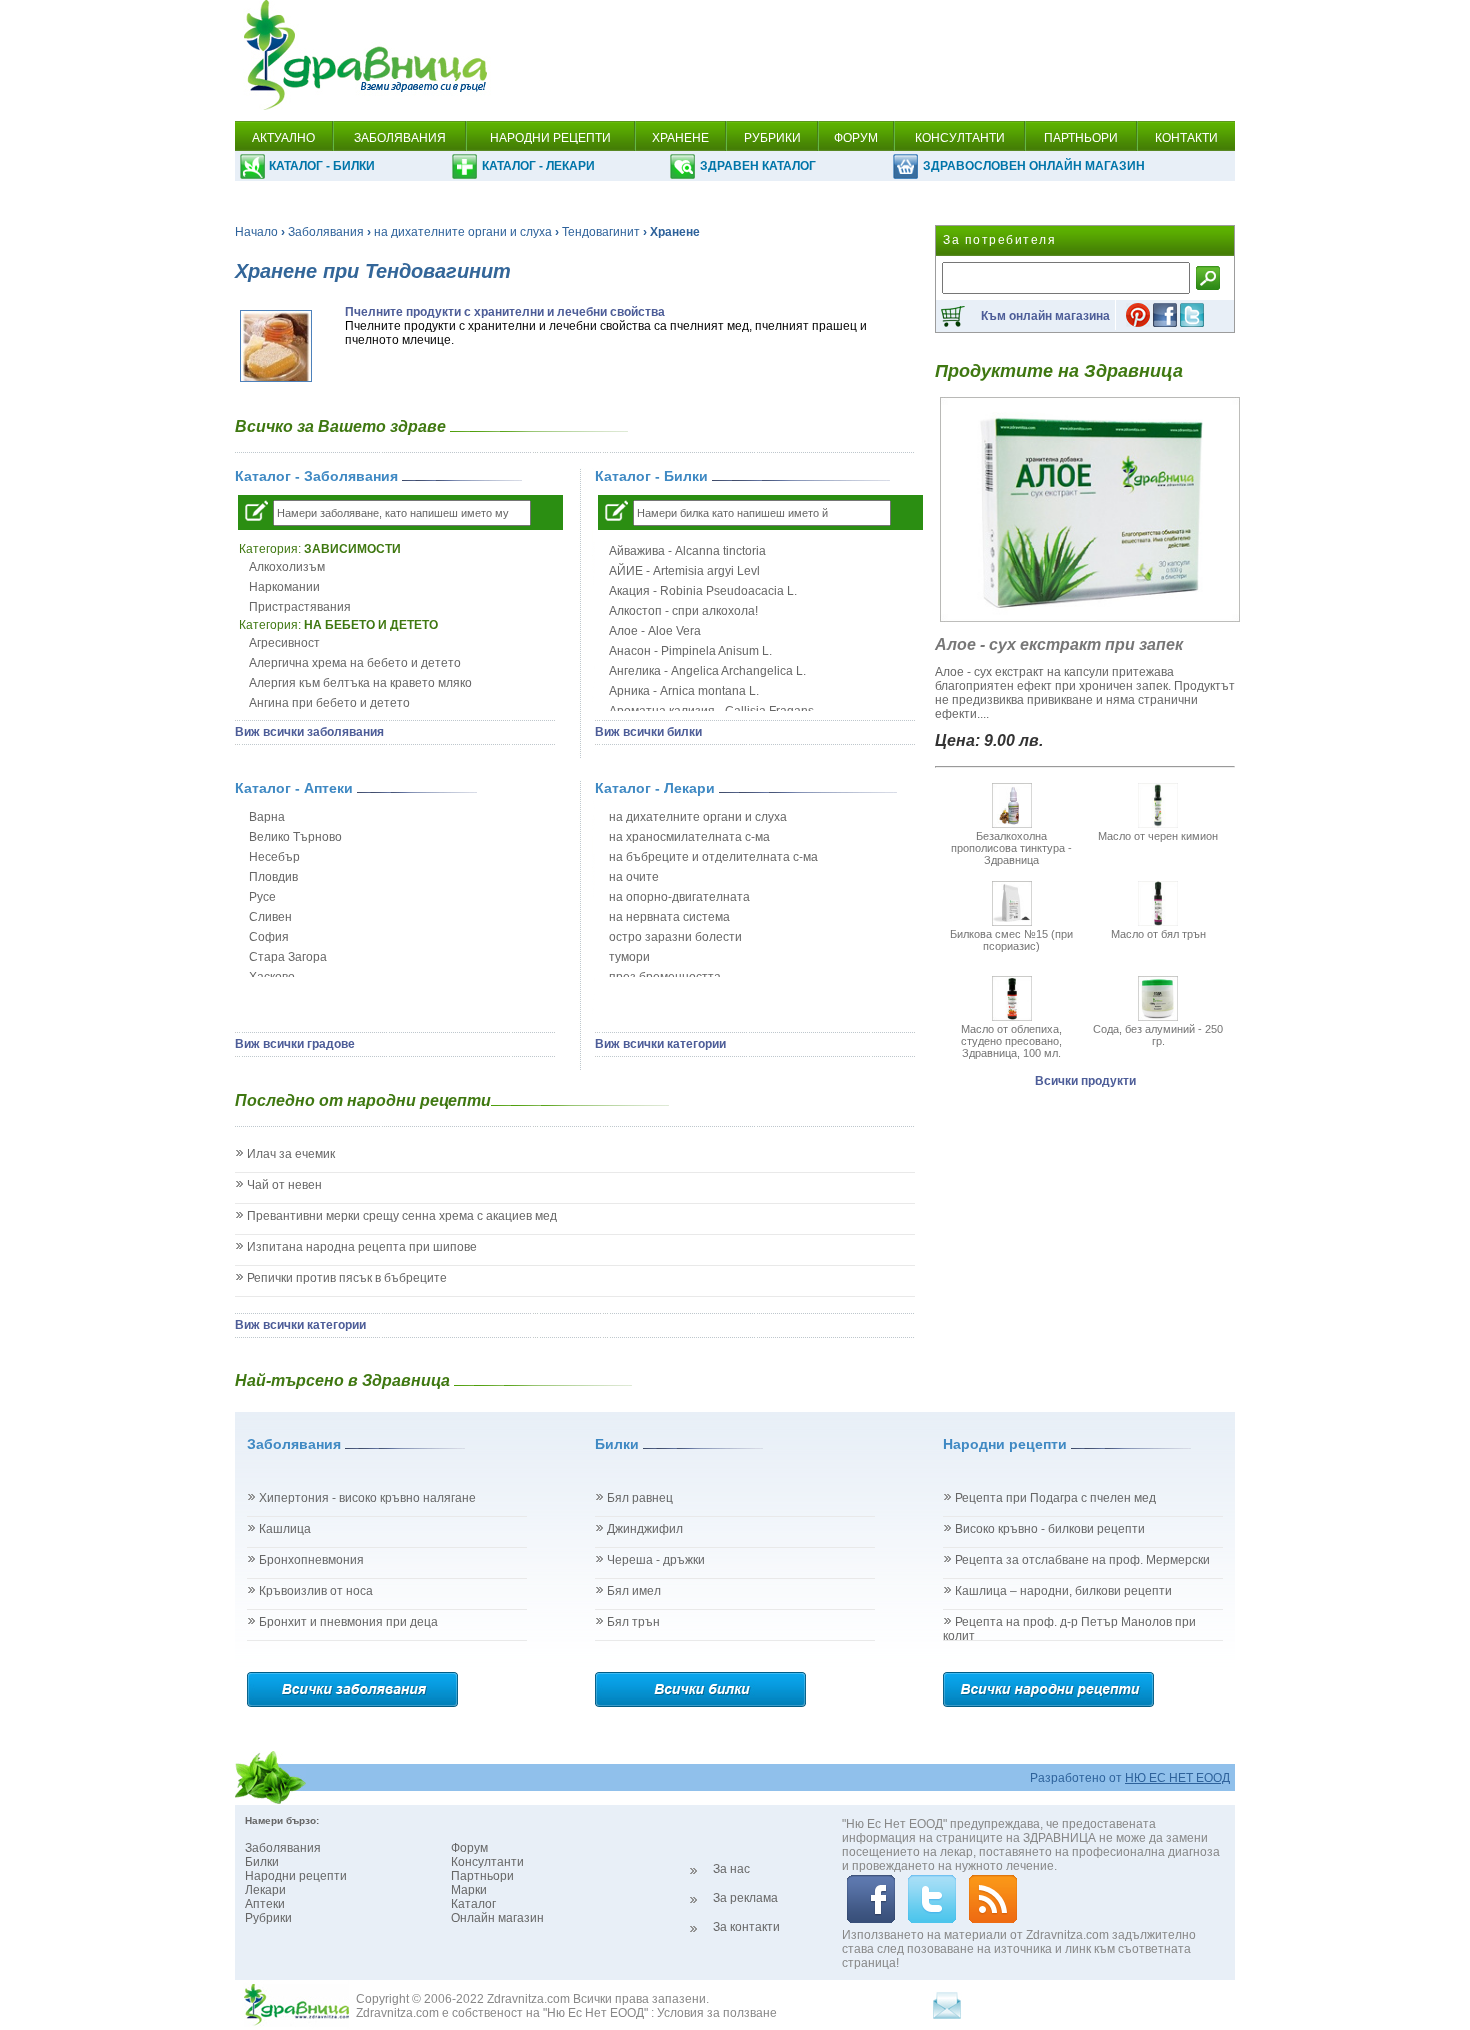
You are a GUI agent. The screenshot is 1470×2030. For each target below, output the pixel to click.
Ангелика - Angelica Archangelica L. (707, 671)
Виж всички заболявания (309, 732)
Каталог (473, 1904)
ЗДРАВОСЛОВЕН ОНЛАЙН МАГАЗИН (1034, 166)
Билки (262, 1862)
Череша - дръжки (656, 1560)
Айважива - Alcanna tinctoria (687, 551)
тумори (629, 957)
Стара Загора (288, 957)
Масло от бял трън (1158, 934)
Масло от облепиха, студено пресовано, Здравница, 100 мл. (1011, 1041)
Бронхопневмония (311, 1560)
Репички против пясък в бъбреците (347, 1278)
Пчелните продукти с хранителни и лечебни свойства (505, 312)
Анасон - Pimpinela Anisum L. (690, 651)
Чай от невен (284, 1185)
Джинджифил (645, 1529)
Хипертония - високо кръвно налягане (367, 1498)
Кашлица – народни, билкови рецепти (1063, 1591)
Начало (256, 232)
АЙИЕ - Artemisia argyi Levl (684, 571)
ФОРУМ (856, 138)
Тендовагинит (601, 232)
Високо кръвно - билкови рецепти (1050, 1529)
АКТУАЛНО (283, 138)
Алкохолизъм (287, 567)
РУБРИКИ (772, 138)
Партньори (482, 1876)
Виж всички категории (660, 1044)
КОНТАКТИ (1186, 138)
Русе (262, 897)
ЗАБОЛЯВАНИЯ (400, 138)
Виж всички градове (295, 1044)
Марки (469, 1890)
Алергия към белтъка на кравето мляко (360, 683)
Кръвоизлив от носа (316, 1591)
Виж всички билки (648, 732)
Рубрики (268, 1918)
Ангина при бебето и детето (329, 703)
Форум (469, 1848)
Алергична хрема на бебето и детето (355, 663)
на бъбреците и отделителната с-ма (713, 857)
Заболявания (326, 232)
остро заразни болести (675, 937)
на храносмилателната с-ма (689, 837)
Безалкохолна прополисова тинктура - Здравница (1011, 848)
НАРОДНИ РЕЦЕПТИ (550, 138)
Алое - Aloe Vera (655, 631)
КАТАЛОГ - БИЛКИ (322, 166)
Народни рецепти (296, 1876)
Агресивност (284, 643)
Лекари (265, 1890)
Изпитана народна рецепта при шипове (362, 1247)
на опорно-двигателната (679, 897)
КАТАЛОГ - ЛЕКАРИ (538, 166)
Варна (267, 817)
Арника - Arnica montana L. (684, 691)
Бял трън (633, 1622)
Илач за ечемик (291, 1154)
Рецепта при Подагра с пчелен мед (1055, 1498)
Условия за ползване (717, 2013)
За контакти (746, 1927)
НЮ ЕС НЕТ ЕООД (1177, 1778)
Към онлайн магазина (1045, 316)
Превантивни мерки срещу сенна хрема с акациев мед (402, 1216)
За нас (731, 1869)
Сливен (270, 917)
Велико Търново (295, 837)
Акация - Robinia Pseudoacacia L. (703, 591)
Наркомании (284, 587)
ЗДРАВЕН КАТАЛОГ (758, 166)
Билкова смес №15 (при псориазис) (1011, 940)
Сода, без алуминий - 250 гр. (1158, 1035)
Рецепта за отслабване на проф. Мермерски (1082, 1560)
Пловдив (273, 877)
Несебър (274, 857)
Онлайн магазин (497, 1918)
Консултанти (487, 1862)
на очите (634, 877)
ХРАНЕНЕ (680, 138)
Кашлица (285, 1529)
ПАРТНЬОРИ (1081, 138)
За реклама (745, 1898)
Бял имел (634, 1591)
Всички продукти (1085, 1081)
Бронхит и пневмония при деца (348, 1622)
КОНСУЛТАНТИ (960, 138)
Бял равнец (640, 1498)
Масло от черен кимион (1158, 836)
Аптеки (265, 1904)
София (269, 937)
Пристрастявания (300, 607)
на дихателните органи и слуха (463, 232)
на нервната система (669, 917)
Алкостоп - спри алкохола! (683, 611)
